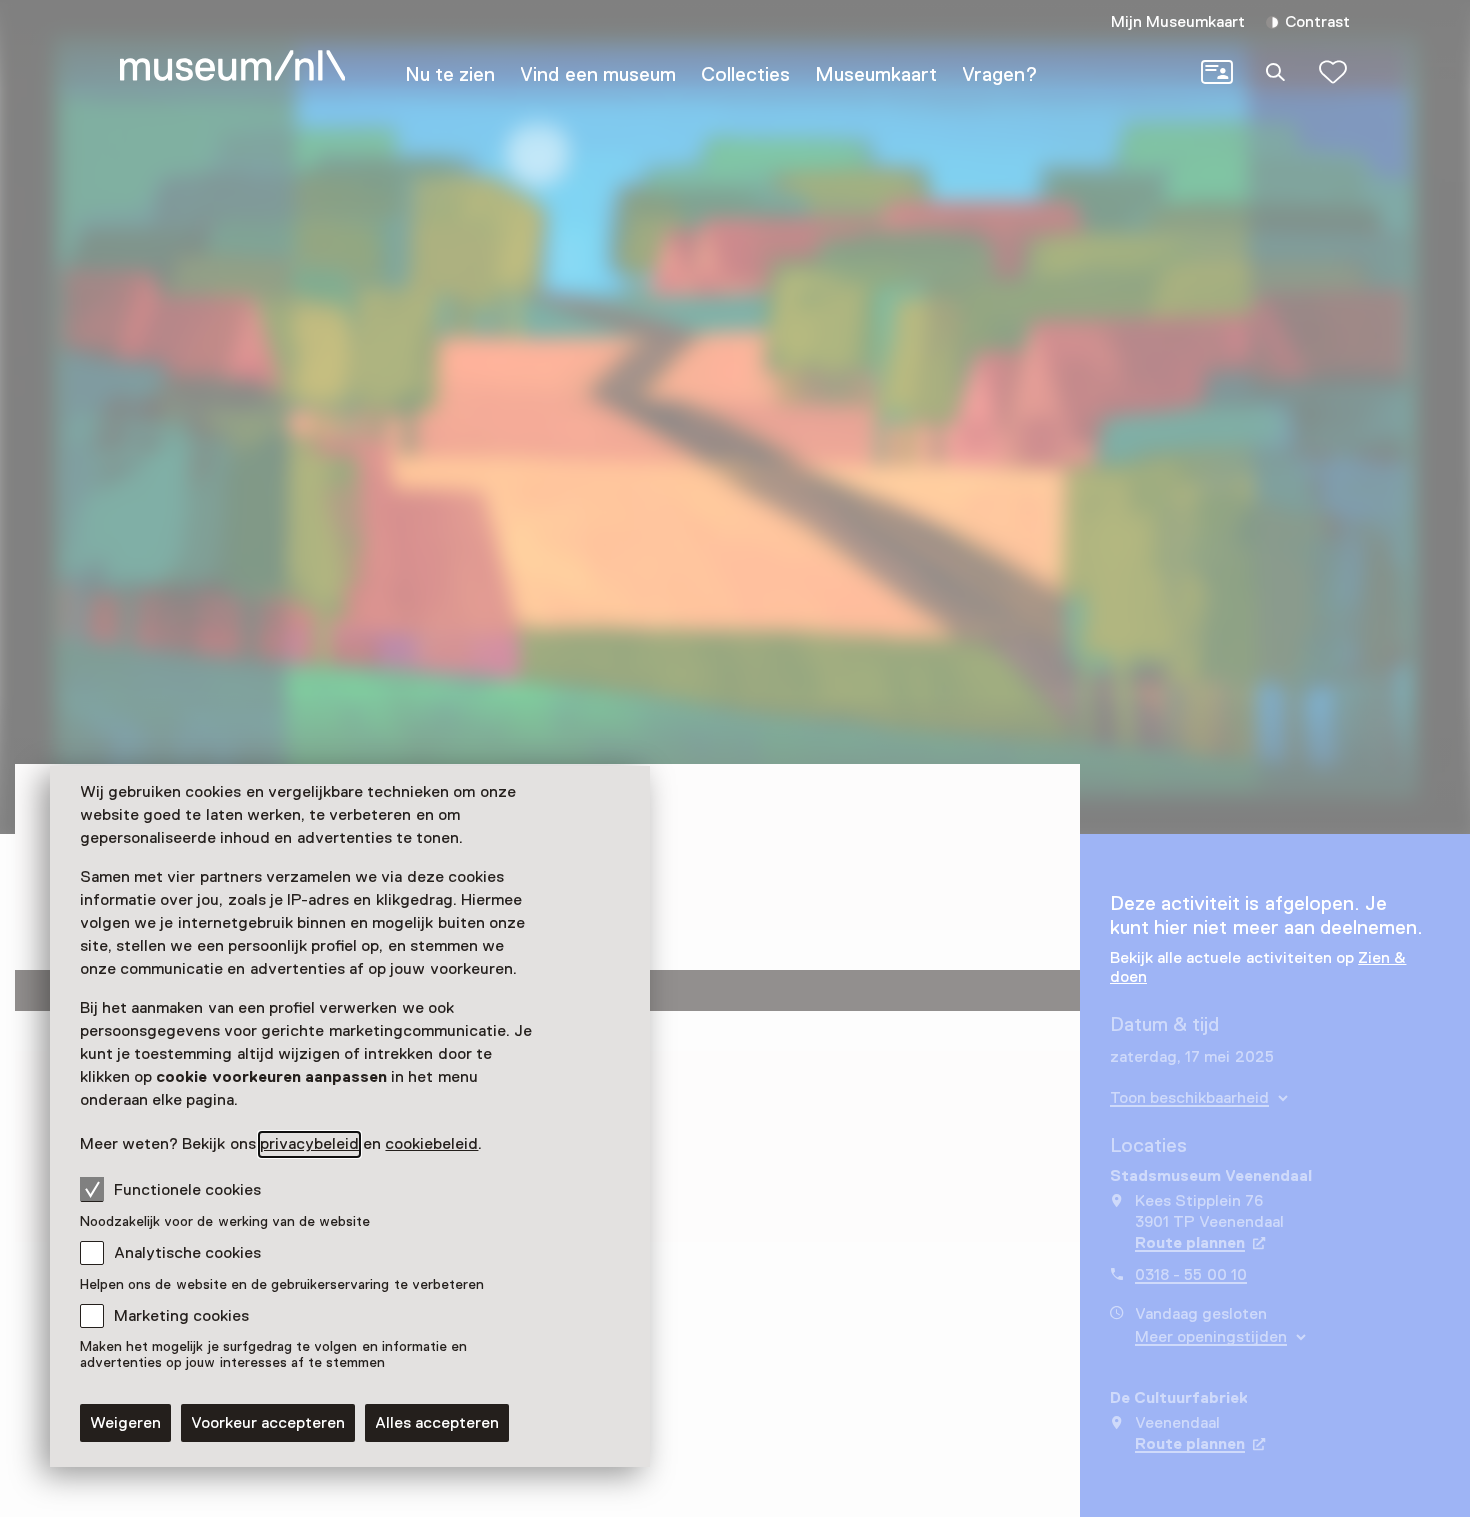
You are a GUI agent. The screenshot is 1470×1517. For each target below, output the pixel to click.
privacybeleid (309, 1144)
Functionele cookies (187, 1190)
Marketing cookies (181, 1316)
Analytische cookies (187, 1253)
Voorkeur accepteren (268, 1423)
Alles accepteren (437, 1423)
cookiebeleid (431, 1144)
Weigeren (125, 1423)
